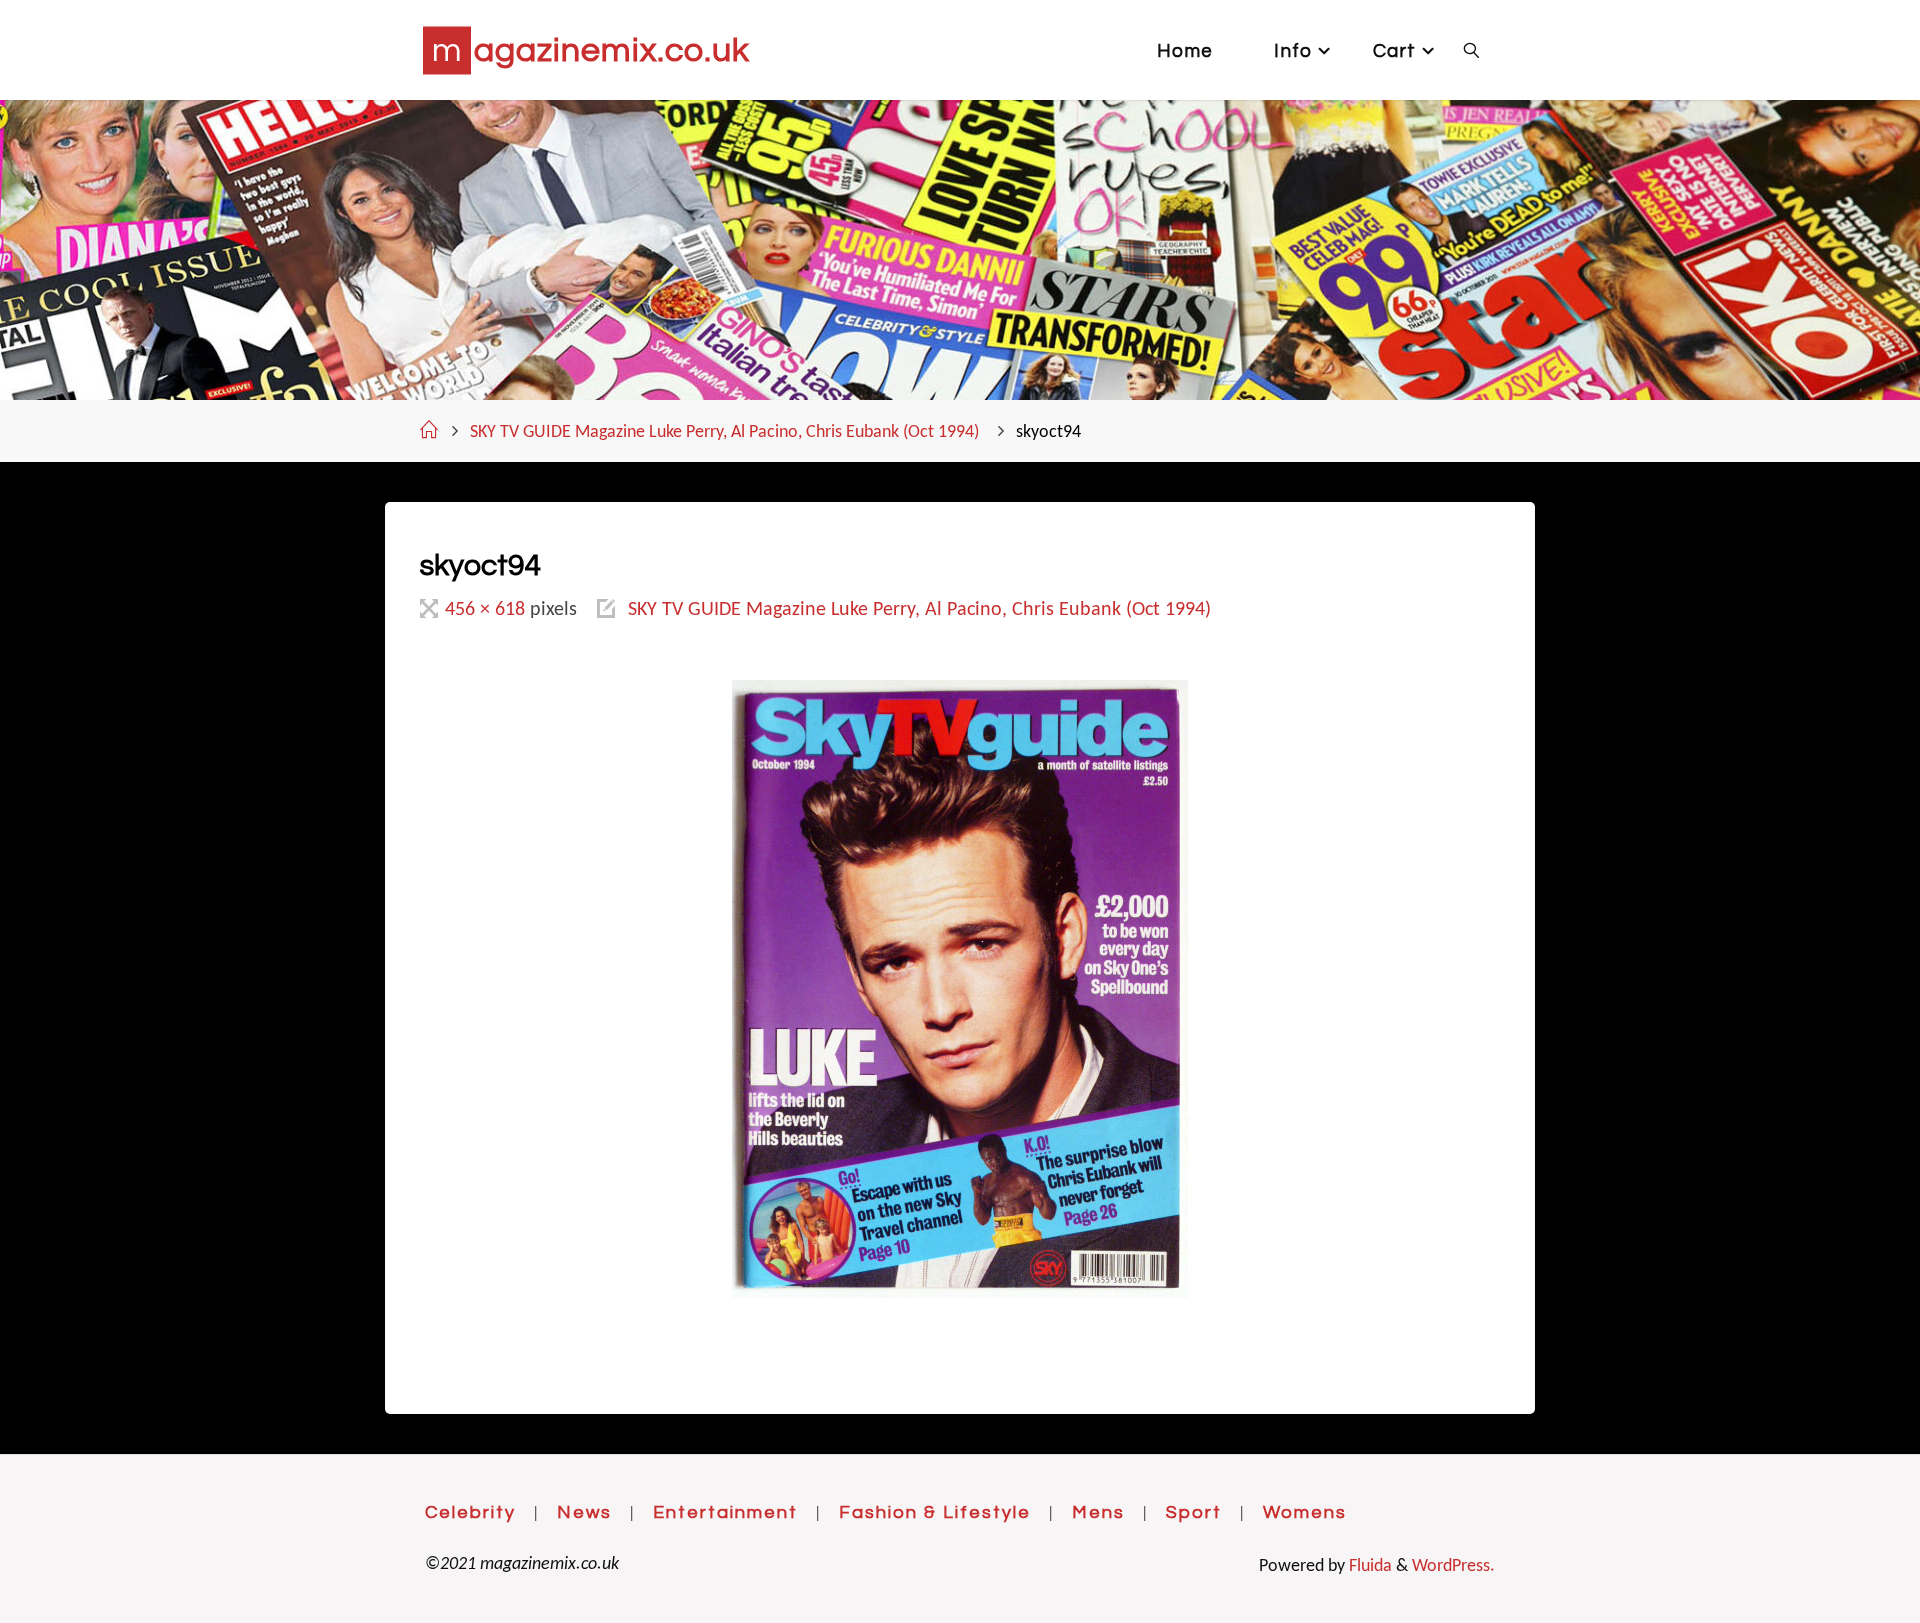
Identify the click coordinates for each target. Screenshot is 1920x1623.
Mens (1098, 1512)
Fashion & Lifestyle (935, 1512)
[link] (1471, 50)
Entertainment (725, 1512)
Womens (1305, 1512)
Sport (1194, 1512)
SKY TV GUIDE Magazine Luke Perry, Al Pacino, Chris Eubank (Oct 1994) (724, 432)
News (584, 1512)
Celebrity (470, 1512)
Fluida (1368, 1566)
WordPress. (1453, 1566)
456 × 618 (487, 610)
